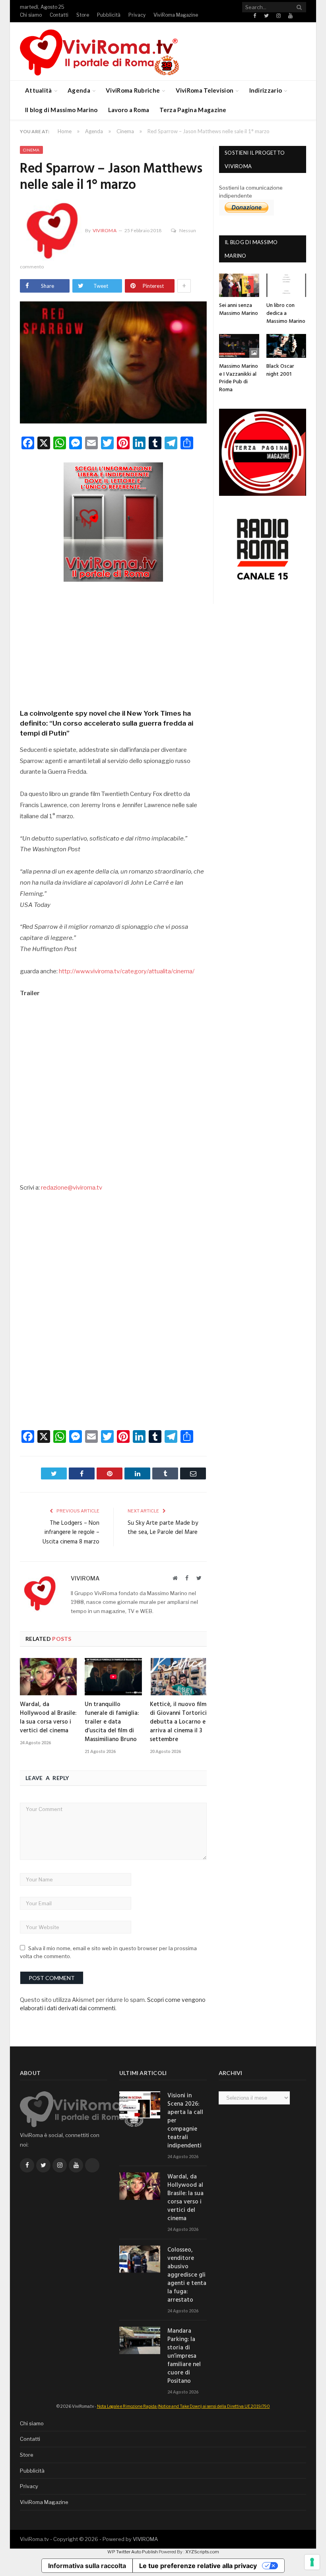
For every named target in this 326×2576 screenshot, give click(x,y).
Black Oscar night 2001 (280, 370)
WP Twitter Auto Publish (133, 2552)
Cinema (31, 150)
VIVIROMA (145, 2539)
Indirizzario (266, 90)
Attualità (39, 90)
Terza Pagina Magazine (193, 110)
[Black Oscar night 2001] (286, 346)
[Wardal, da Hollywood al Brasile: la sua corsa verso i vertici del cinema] (48, 1677)
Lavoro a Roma (129, 110)
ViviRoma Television (205, 90)
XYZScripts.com (202, 2552)
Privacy (137, 15)
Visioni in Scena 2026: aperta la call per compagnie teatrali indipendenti (185, 2121)
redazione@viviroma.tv (72, 1188)
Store (83, 15)
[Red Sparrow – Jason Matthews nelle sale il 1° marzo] (113, 363)
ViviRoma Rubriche (133, 90)
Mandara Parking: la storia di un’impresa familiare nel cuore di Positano (184, 2356)
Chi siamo (31, 15)
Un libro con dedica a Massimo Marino (286, 313)
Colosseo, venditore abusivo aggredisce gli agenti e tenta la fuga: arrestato (187, 2275)
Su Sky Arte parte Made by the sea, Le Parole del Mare (163, 1528)
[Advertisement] (113, 643)
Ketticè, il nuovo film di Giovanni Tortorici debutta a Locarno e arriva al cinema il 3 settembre (178, 1722)
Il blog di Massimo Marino (61, 110)
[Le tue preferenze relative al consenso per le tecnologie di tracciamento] (312, 2562)
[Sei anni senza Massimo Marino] (239, 285)
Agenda (79, 90)
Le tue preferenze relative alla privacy (198, 2566)
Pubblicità (109, 15)
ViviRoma (105, 230)
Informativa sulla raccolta (87, 2566)
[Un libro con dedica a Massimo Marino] (286, 285)
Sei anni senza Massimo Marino (239, 310)
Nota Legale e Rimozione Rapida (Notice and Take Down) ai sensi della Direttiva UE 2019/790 (183, 2406)
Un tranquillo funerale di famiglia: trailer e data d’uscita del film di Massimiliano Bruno (112, 1722)
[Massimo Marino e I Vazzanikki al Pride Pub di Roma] (239, 346)
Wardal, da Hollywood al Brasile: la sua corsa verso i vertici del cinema (48, 1718)
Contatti (59, 15)
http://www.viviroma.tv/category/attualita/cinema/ (127, 971)
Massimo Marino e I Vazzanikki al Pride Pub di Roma (239, 378)
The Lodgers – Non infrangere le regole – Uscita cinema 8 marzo (71, 1533)
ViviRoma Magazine (176, 15)
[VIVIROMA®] (99, 51)
